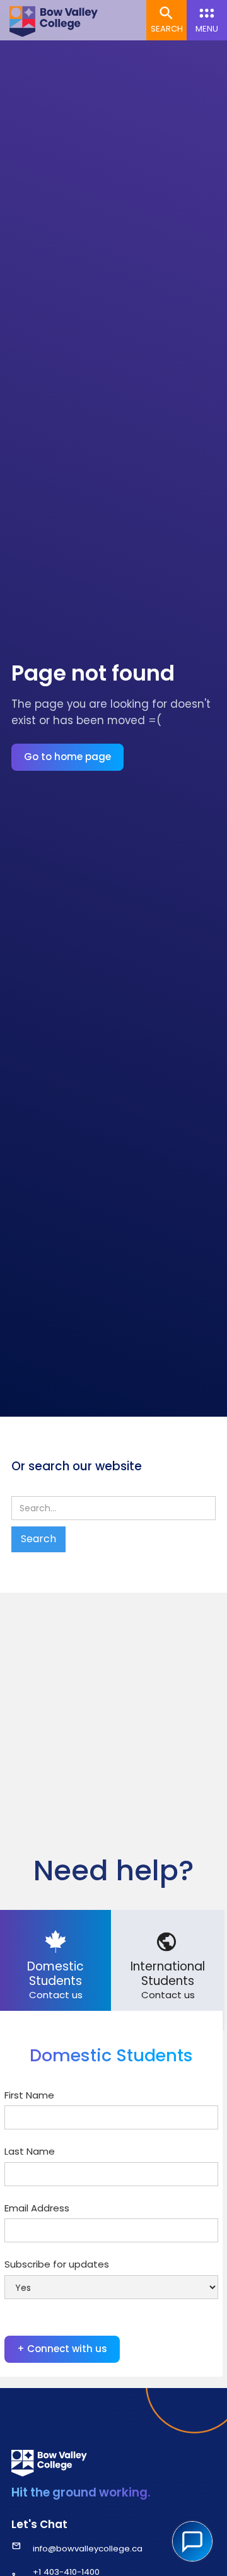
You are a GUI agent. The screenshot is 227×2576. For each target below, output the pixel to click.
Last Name (30, 2151)
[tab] (55, 1970)
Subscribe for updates (57, 2264)
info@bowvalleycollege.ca (88, 2549)
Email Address (37, 2208)
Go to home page (67, 757)
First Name (29, 2095)
